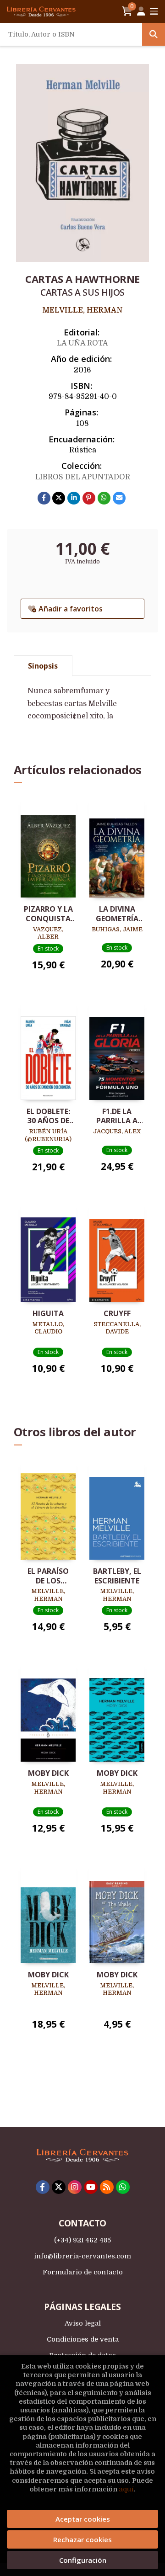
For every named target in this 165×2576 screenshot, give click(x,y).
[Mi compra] (127, 11)
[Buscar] (154, 34)
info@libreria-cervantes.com (82, 2256)
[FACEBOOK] (43, 2187)
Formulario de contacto (83, 2272)
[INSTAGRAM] (75, 2187)
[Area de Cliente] (141, 11)
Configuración (83, 2560)
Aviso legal (83, 2323)
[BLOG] (107, 2187)
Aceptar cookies (83, 2519)
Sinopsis (43, 666)
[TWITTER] (59, 2187)
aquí (126, 2489)
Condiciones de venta (83, 2339)
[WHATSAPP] (123, 2187)
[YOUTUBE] (91, 2187)
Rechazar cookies (82, 2539)
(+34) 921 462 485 (82, 2240)
